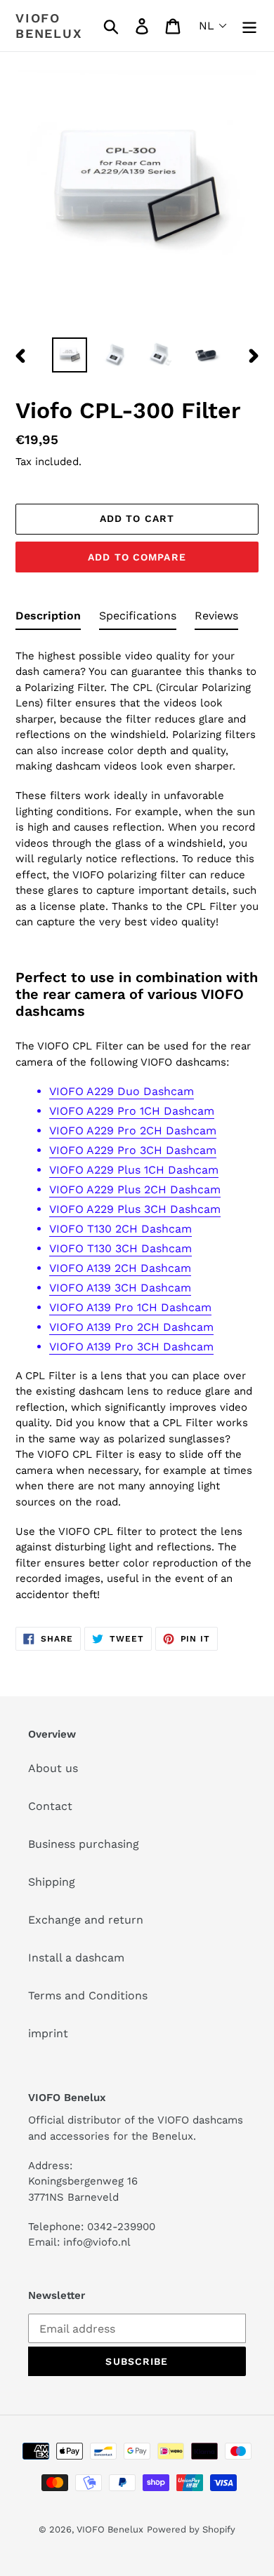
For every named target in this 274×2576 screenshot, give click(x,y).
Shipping (52, 1882)
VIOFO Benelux (110, 2529)
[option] (70, 355)
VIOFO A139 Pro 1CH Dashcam (130, 1307)
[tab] (48, 619)
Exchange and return (86, 1920)
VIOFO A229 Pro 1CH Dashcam (132, 1111)
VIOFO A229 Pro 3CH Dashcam (133, 1150)
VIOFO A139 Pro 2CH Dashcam (131, 1327)
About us (53, 1768)
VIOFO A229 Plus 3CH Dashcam (135, 1209)
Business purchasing (84, 1844)
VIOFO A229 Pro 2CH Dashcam (133, 1131)
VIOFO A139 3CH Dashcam (120, 1288)
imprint (48, 2033)
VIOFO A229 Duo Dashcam (122, 1091)
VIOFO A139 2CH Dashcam (120, 1268)
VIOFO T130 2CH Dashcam (120, 1229)
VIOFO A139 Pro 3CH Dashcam (131, 1347)
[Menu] (249, 26)
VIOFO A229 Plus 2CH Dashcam (135, 1189)
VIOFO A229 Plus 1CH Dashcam (134, 1170)
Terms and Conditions (88, 1995)
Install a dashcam (76, 1958)
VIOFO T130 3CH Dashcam (120, 1248)
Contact (50, 1806)
